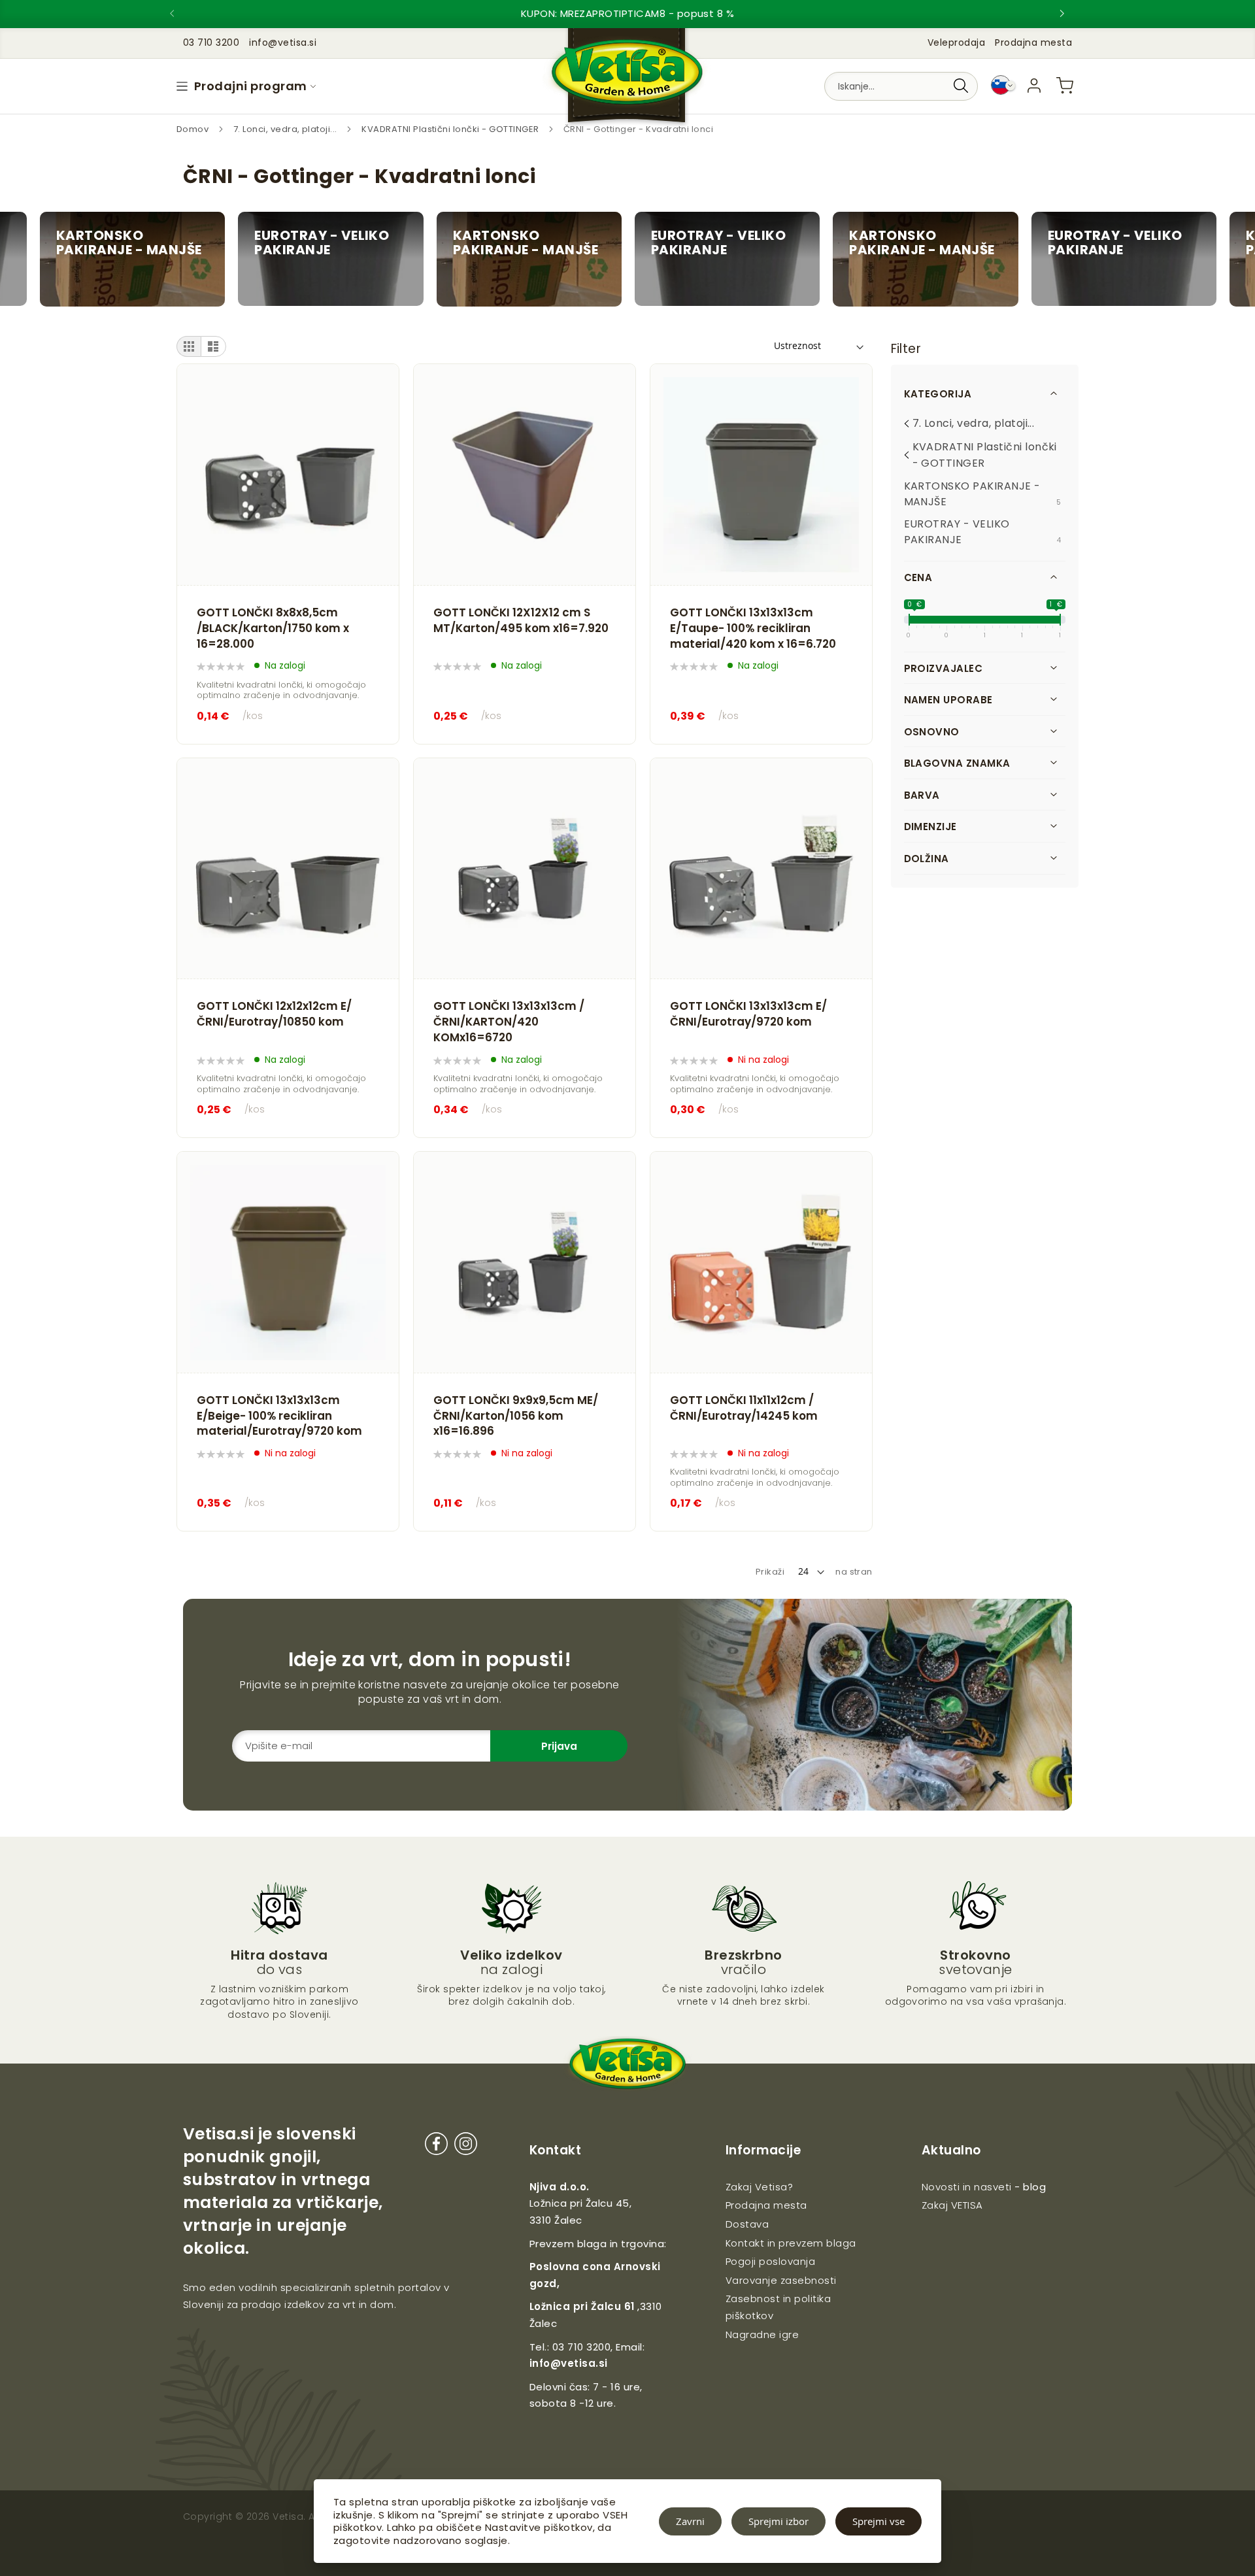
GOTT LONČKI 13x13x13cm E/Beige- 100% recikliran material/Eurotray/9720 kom (279, 1416)
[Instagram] (466, 2146)
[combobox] (901, 86)
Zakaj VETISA (952, 2205)
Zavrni (690, 2521)
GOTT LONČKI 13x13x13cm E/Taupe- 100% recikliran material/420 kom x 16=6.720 (753, 628)
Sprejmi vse (878, 2521)
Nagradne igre (762, 2334)
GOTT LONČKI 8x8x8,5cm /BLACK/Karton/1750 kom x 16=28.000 (273, 628)
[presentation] (183, 14)
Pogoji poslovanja (770, 2261)
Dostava (747, 2224)
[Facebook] (436, 2146)
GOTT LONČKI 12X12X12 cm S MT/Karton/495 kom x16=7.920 (521, 621)
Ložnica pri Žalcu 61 (582, 2306)
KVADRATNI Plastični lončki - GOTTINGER (451, 129)
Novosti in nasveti (967, 2187)
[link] (1034, 86)
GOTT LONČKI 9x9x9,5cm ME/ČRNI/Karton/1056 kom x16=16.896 (516, 1416)
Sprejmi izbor (778, 2521)
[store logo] (627, 79)
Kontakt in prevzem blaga (791, 2243)
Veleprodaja (956, 42)
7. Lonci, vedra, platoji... (286, 129)
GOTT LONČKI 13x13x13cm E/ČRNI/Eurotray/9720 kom (748, 1014)
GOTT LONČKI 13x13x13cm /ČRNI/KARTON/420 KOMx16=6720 (509, 1022)
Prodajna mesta (1033, 42)
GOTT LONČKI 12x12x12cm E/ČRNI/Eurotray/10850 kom (274, 1014)
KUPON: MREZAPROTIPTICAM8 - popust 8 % (628, 13)
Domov (194, 129)
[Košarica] (1065, 86)
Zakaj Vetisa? (759, 2187)
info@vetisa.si (569, 2363)
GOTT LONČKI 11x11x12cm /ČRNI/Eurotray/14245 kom (744, 1408)
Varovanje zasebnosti (781, 2280)
